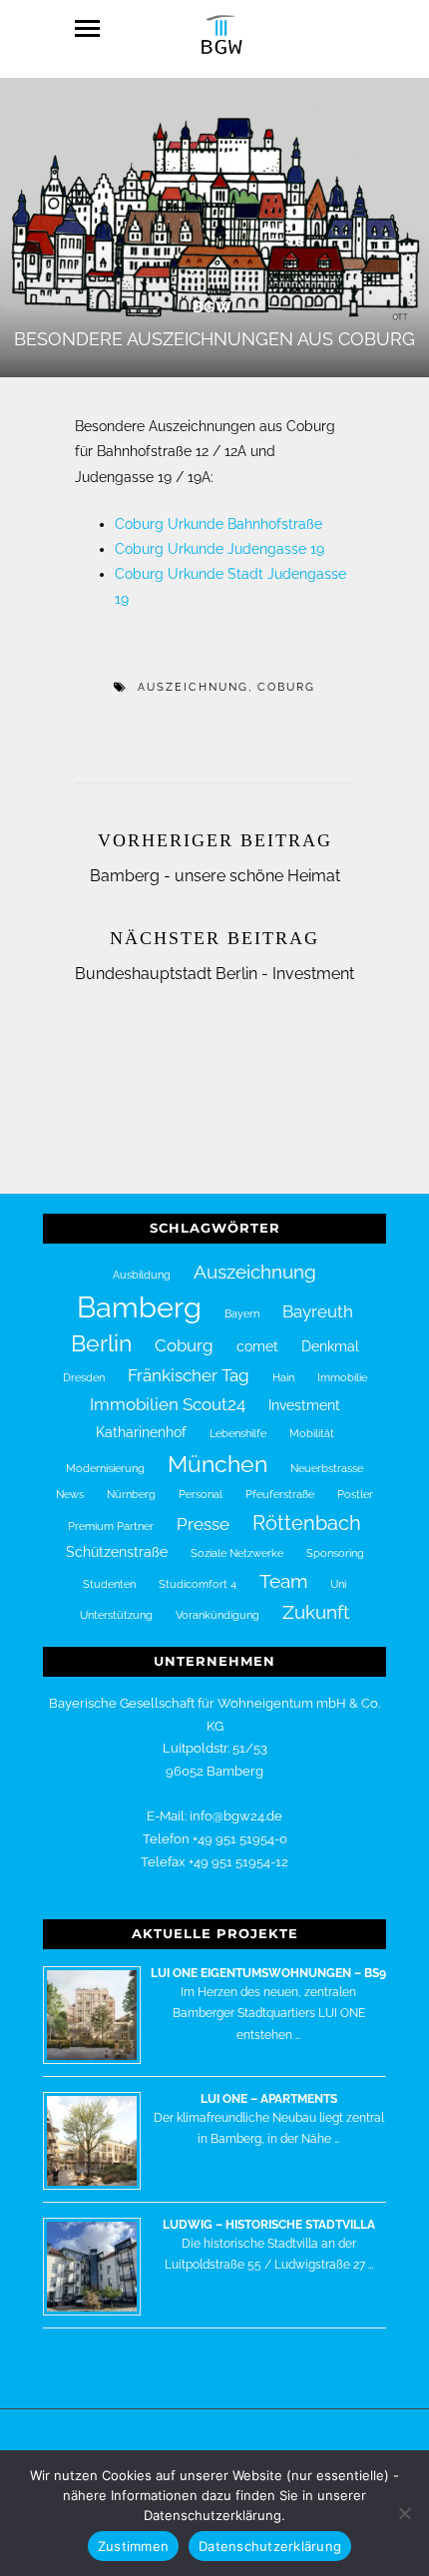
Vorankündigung (217, 1615)
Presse (203, 1524)
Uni (338, 1584)
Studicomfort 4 (198, 1584)
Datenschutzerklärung (270, 2546)
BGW (213, 307)
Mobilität (312, 1433)
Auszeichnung (193, 687)
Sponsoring (335, 1553)
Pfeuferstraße (280, 1494)
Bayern (242, 1313)
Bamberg (139, 1307)
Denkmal (330, 1346)
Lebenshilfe (238, 1433)
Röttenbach (307, 1523)
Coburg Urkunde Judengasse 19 (219, 549)
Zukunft (316, 1612)
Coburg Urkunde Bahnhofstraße (218, 524)
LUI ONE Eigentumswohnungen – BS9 (268, 1973)
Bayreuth (318, 1311)
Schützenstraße (117, 1552)
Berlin (101, 1343)
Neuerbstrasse (327, 1468)
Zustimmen (133, 2546)
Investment (304, 1405)
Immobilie (342, 1377)
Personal (201, 1494)
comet (257, 1346)
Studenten (109, 1584)
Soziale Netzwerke (237, 1553)
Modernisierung (105, 1468)
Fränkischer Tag (189, 1375)
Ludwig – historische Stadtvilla (269, 2225)
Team (283, 1581)
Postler (355, 1494)
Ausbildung (142, 1275)
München (217, 1464)
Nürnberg (131, 1494)
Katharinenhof (141, 1432)
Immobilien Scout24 (168, 1404)
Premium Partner (111, 1526)
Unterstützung (116, 1615)
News (70, 1494)
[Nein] (404, 2513)
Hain (283, 1377)
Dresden (84, 1377)
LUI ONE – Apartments (269, 2099)
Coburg (286, 687)
